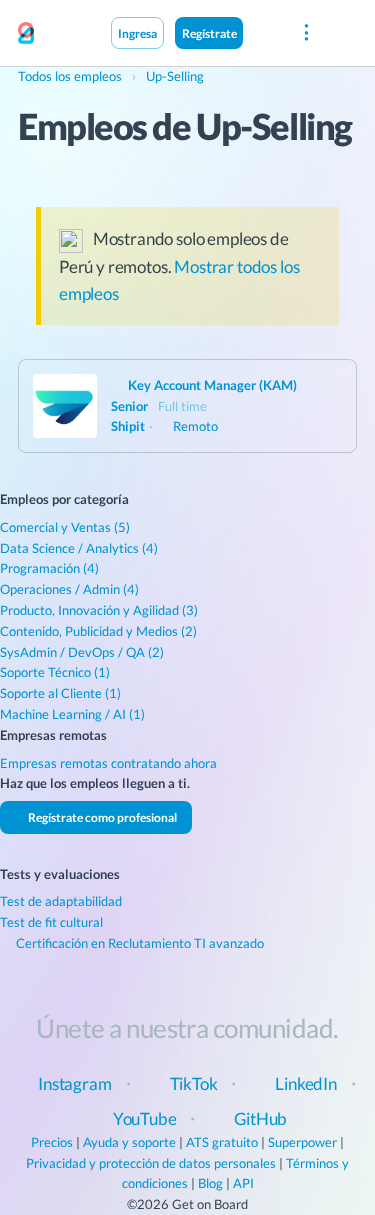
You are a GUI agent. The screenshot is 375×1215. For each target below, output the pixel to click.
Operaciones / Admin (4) (69, 589)
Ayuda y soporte (129, 1142)
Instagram (74, 1083)
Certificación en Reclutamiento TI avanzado (138, 943)
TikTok (194, 1083)
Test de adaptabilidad (61, 901)
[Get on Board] (26, 34)
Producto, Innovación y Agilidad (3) (99, 610)
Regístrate (209, 33)
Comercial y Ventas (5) (65, 527)
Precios (52, 1142)
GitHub (260, 1118)
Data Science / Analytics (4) (79, 548)
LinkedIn (306, 1083)
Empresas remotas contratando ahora (108, 763)
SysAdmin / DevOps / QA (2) (82, 652)
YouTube (145, 1118)
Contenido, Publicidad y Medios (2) (98, 631)
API (243, 1183)
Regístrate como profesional (101, 817)
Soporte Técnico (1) (55, 672)
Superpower (302, 1142)
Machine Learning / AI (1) (72, 714)
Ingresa (137, 33)
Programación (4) (49, 568)
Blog (210, 1183)
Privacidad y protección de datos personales (151, 1163)
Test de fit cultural (51, 922)
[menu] (305, 33)
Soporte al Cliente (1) (60, 693)
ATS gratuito (222, 1142)
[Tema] (264, 32)
